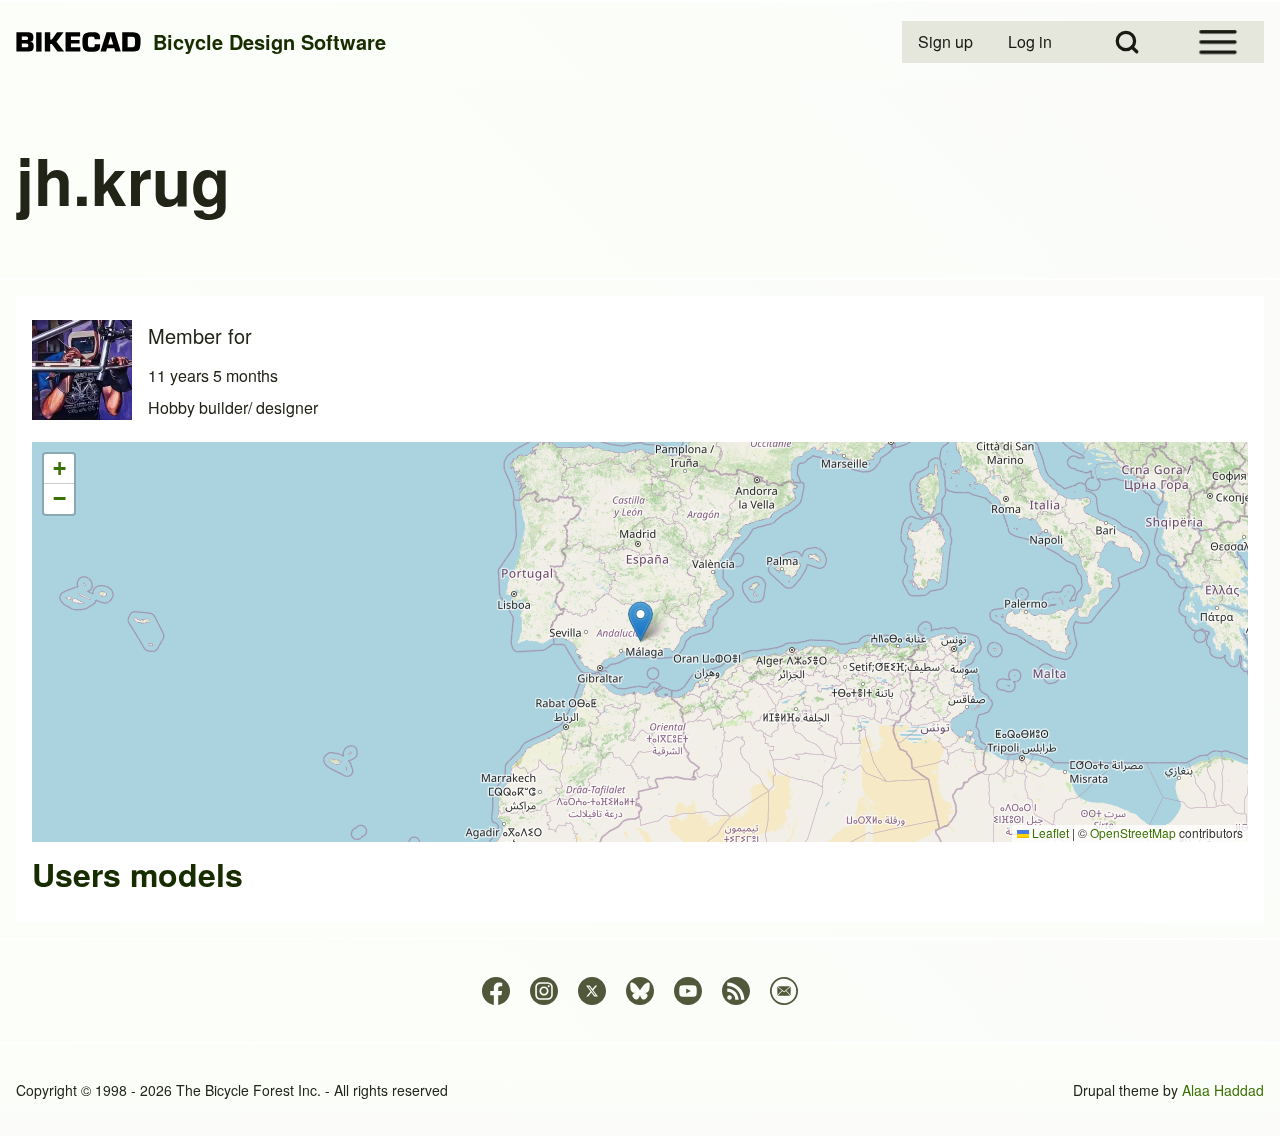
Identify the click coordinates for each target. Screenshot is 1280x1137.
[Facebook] (496, 991)
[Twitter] (592, 991)
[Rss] (736, 991)
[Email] (784, 991)
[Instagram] (544, 991)
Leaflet (1049, 832)
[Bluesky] (640, 991)
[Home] (78, 42)
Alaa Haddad (1223, 1090)
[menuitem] (947, 42)
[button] (640, 621)
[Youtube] (688, 991)
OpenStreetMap (1133, 832)
